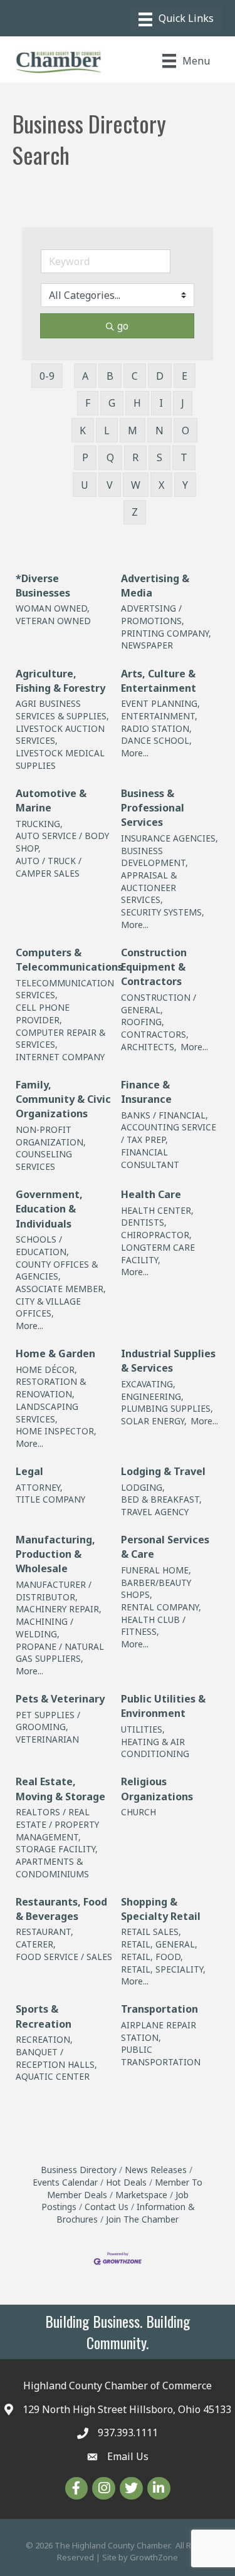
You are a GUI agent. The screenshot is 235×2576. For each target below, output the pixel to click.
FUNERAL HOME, (156, 1570)
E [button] (185, 376)
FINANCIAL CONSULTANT (150, 1158)
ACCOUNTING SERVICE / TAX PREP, (169, 1133)
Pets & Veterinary (60, 1699)
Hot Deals (126, 2182)
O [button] (185, 430)
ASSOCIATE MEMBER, (61, 1289)
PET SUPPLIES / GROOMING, (48, 1721)
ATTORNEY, (39, 1487)
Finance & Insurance (146, 1092)
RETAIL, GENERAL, (159, 1944)
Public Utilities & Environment (163, 1706)
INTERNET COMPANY (60, 1057)
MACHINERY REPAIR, (59, 1609)
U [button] (85, 485)
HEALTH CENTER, (157, 1210)
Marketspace (141, 2195)
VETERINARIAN (47, 1739)
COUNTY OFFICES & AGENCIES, (57, 1270)
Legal (29, 1471)
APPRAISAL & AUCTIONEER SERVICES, (149, 887)
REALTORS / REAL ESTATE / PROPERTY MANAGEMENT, (57, 1824)
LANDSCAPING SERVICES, (47, 1413)
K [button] (83, 430)
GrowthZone (154, 2557)
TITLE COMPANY (50, 1499)
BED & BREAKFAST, (161, 1499)
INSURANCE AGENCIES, (170, 838)
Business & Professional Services (153, 808)
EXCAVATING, (148, 1384)
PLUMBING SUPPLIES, (167, 1408)
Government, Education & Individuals (49, 1209)
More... (135, 753)
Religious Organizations (157, 1789)
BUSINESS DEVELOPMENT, (154, 857)
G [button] (112, 403)
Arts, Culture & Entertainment (159, 681)
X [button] (161, 485)
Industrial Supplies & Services (168, 1361)
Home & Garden (55, 1353)
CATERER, (36, 1944)
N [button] (159, 430)
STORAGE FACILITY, (57, 1849)
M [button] (133, 430)
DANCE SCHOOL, (156, 740)
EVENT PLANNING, (160, 703)
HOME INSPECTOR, (56, 1431)
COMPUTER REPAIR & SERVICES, (60, 1039)
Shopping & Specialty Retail (161, 1909)
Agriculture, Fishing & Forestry (60, 681)
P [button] (85, 457)
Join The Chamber (142, 2219)
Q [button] (110, 457)
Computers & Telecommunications (69, 960)
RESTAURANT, (44, 1932)
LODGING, (143, 1487)
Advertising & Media (155, 586)
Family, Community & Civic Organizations (63, 1099)
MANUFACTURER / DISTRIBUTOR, (54, 1591)
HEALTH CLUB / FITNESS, (153, 1626)
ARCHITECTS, (149, 1047)
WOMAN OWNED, (53, 608)
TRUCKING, (39, 824)
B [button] (110, 376)
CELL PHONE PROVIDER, (43, 1014)
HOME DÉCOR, (46, 1369)
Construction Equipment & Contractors (154, 967)
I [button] (161, 403)
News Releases (156, 2170)
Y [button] (185, 485)
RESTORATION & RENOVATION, (51, 1388)
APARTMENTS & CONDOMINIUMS (52, 1868)
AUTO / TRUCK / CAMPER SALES (49, 867)
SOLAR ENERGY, (154, 1421)
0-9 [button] (47, 376)
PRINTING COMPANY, (166, 633)
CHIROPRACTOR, (156, 1235)
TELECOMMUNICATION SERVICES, (65, 989)
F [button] (88, 403)
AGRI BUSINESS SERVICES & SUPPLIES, (62, 710)
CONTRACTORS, (155, 1034)
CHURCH (138, 1812)
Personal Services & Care (165, 1547)
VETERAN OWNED (53, 621)
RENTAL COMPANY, (161, 1607)
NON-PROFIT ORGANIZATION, (51, 1136)
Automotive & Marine (51, 800)
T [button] (184, 457)
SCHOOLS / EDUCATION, (42, 1245)
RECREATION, (44, 2039)
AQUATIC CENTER (53, 2076)
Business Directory (79, 2170)
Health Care (151, 1194)
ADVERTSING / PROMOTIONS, (153, 614)
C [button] (135, 376)
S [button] (159, 457)
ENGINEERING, (152, 1396)
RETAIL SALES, (151, 1932)
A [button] (85, 376)
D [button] (160, 376)
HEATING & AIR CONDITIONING (155, 1748)
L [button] (107, 430)
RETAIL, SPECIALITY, (163, 1969)
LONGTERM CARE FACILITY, (158, 1254)
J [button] (183, 403)
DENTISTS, (144, 1222)
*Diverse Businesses (43, 586)
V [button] (110, 485)
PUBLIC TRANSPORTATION (161, 2056)
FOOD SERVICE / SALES (64, 1957)
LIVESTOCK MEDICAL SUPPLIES (60, 759)
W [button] (136, 485)
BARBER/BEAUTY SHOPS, (156, 1589)
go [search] (123, 326)
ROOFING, (143, 1022)
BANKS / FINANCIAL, (164, 1115)
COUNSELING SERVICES (44, 1160)
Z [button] (135, 512)
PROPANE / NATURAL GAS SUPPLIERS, (60, 1653)
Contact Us (107, 2207)
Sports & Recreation (44, 2016)
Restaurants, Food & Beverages (61, 1909)
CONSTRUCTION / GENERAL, (159, 1004)
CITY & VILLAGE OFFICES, (48, 1307)
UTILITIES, (143, 1729)
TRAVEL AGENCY (155, 1512)
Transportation (159, 2009)
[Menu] (176, 19)
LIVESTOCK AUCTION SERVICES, (60, 735)
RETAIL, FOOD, (152, 1957)
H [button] (137, 403)
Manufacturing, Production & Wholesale (55, 1554)
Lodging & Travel (163, 1471)
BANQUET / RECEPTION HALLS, (56, 2058)
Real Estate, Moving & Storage (60, 1789)
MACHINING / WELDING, (44, 1628)
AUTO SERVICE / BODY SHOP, (62, 842)
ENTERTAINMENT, (159, 716)
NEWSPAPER (147, 645)
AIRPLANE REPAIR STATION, (159, 2031)
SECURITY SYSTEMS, (163, 912)
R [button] (135, 457)
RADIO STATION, (156, 728)
